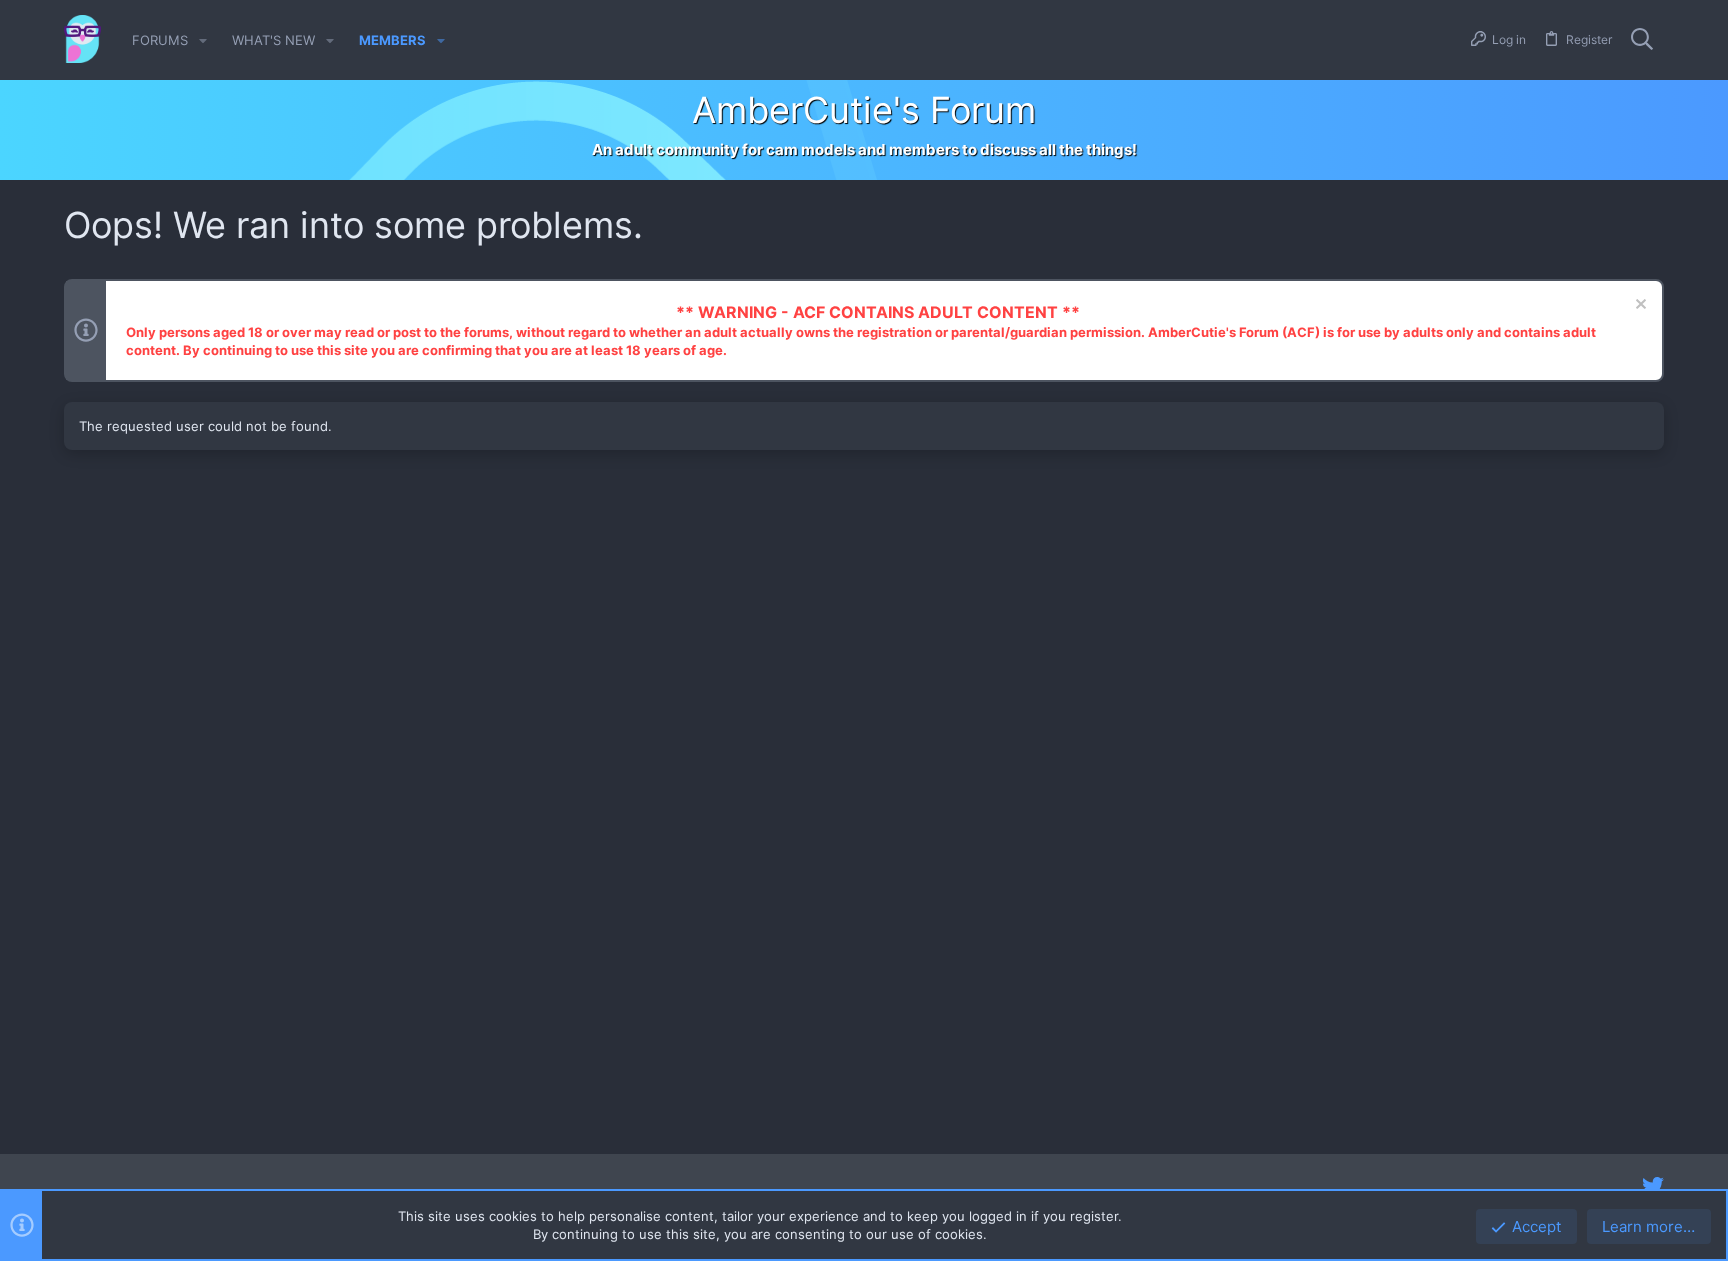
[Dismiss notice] (1638, 306)
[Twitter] (1653, 1186)
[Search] (1642, 40)
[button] (203, 40)
